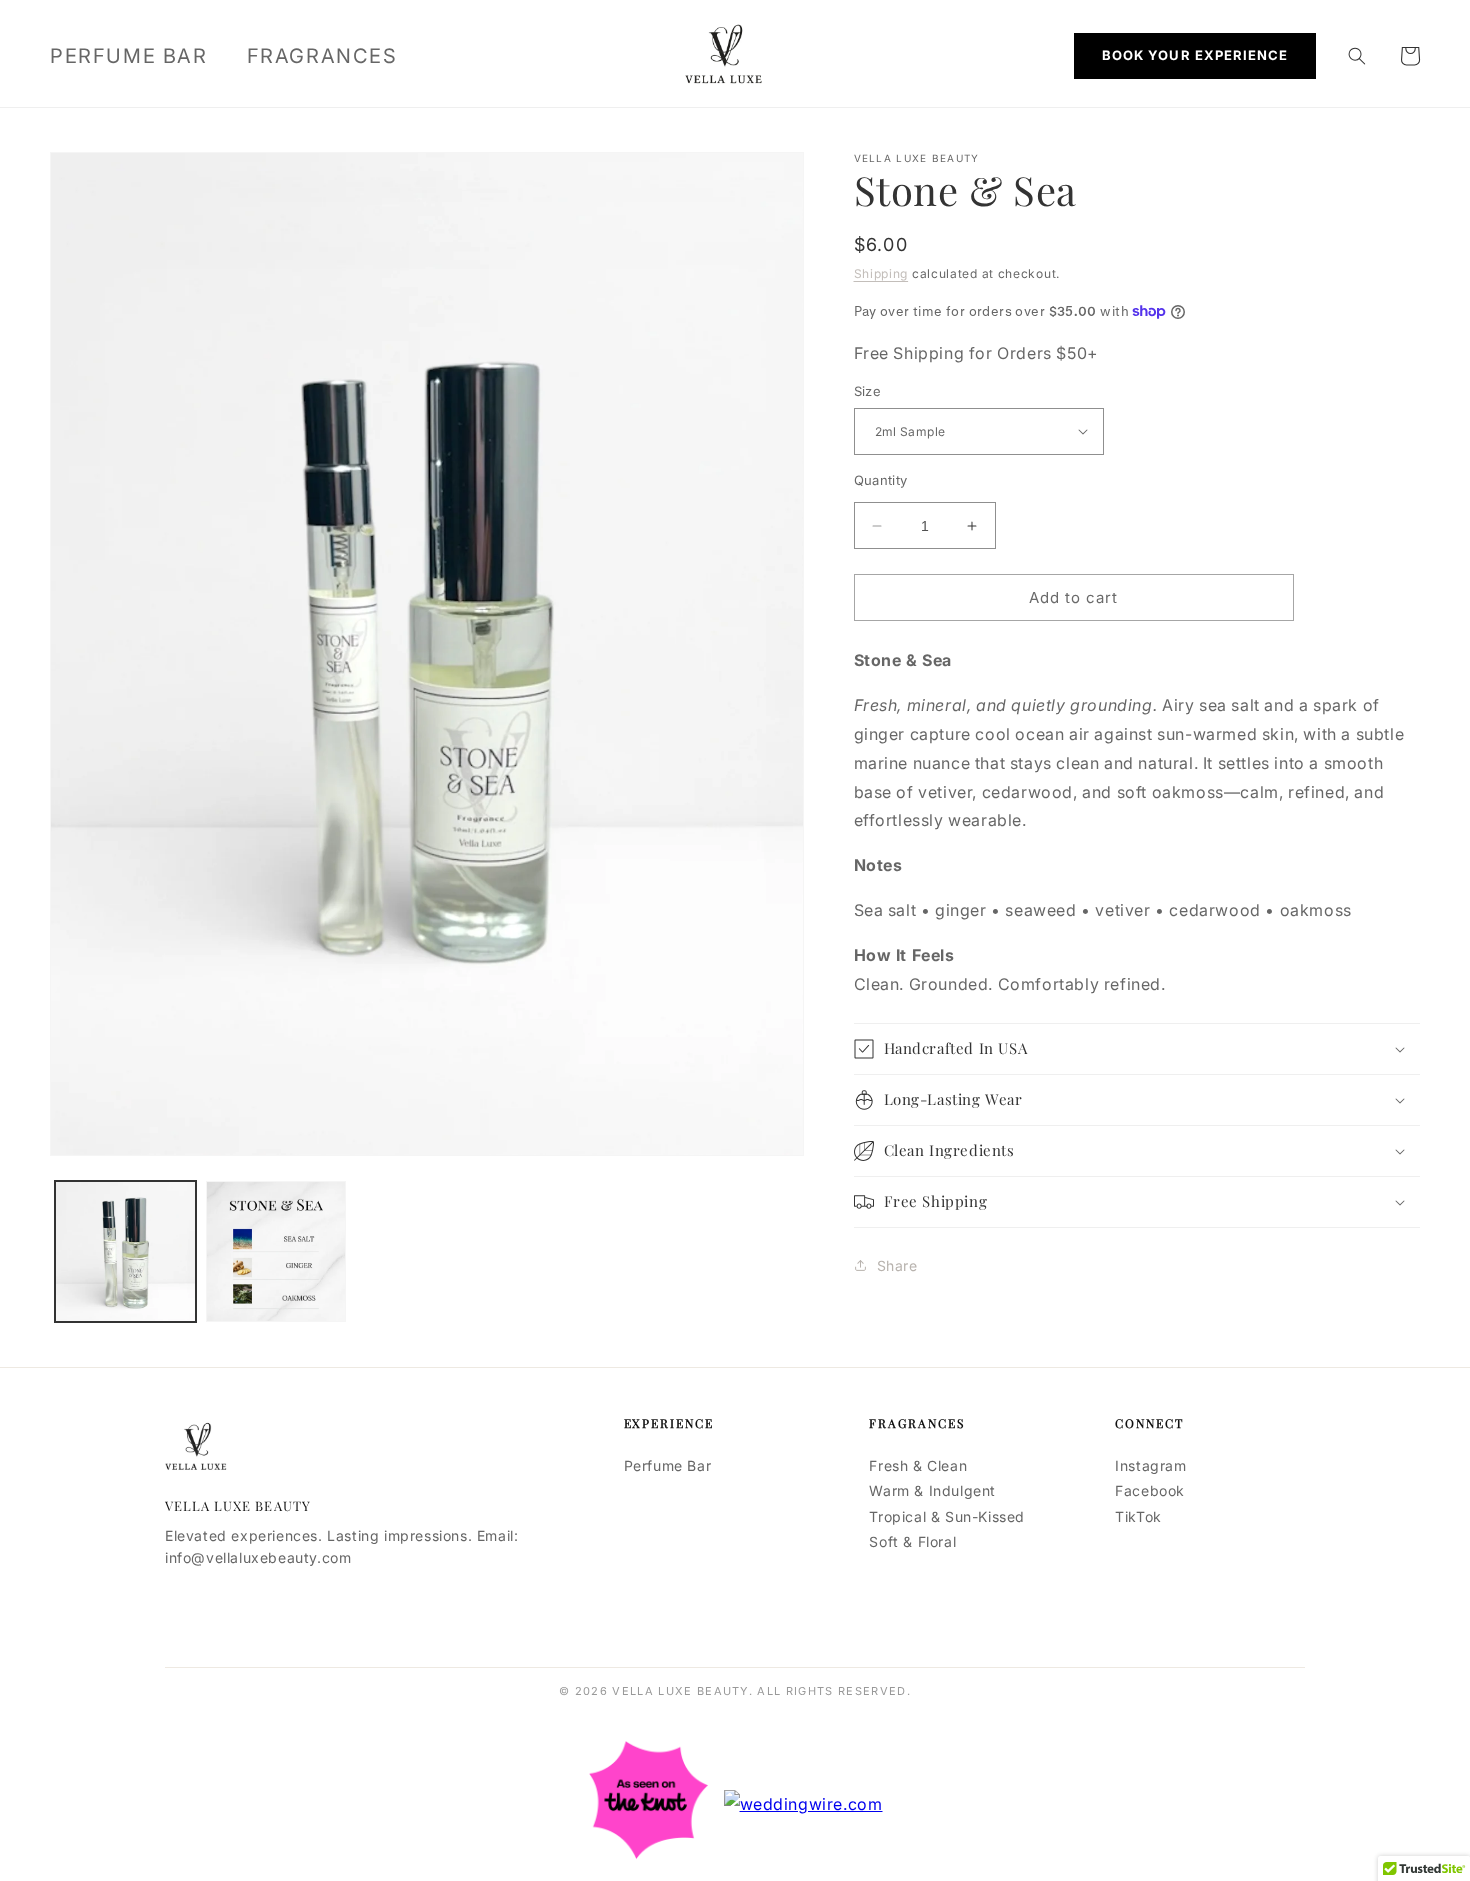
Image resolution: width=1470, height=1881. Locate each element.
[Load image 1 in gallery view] (125, 1251)
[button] (1357, 56)
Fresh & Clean (918, 1465)
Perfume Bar (668, 1465)
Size (868, 391)
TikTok (1138, 1516)
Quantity (881, 480)
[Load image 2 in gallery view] (276, 1251)
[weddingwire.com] (803, 1804)
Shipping (881, 273)
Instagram (1150, 1465)
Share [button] (897, 1265)
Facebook (1150, 1490)
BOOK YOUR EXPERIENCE (1195, 55)
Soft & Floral (912, 1541)
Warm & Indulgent (932, 1490)
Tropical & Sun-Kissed (947, 1516)
